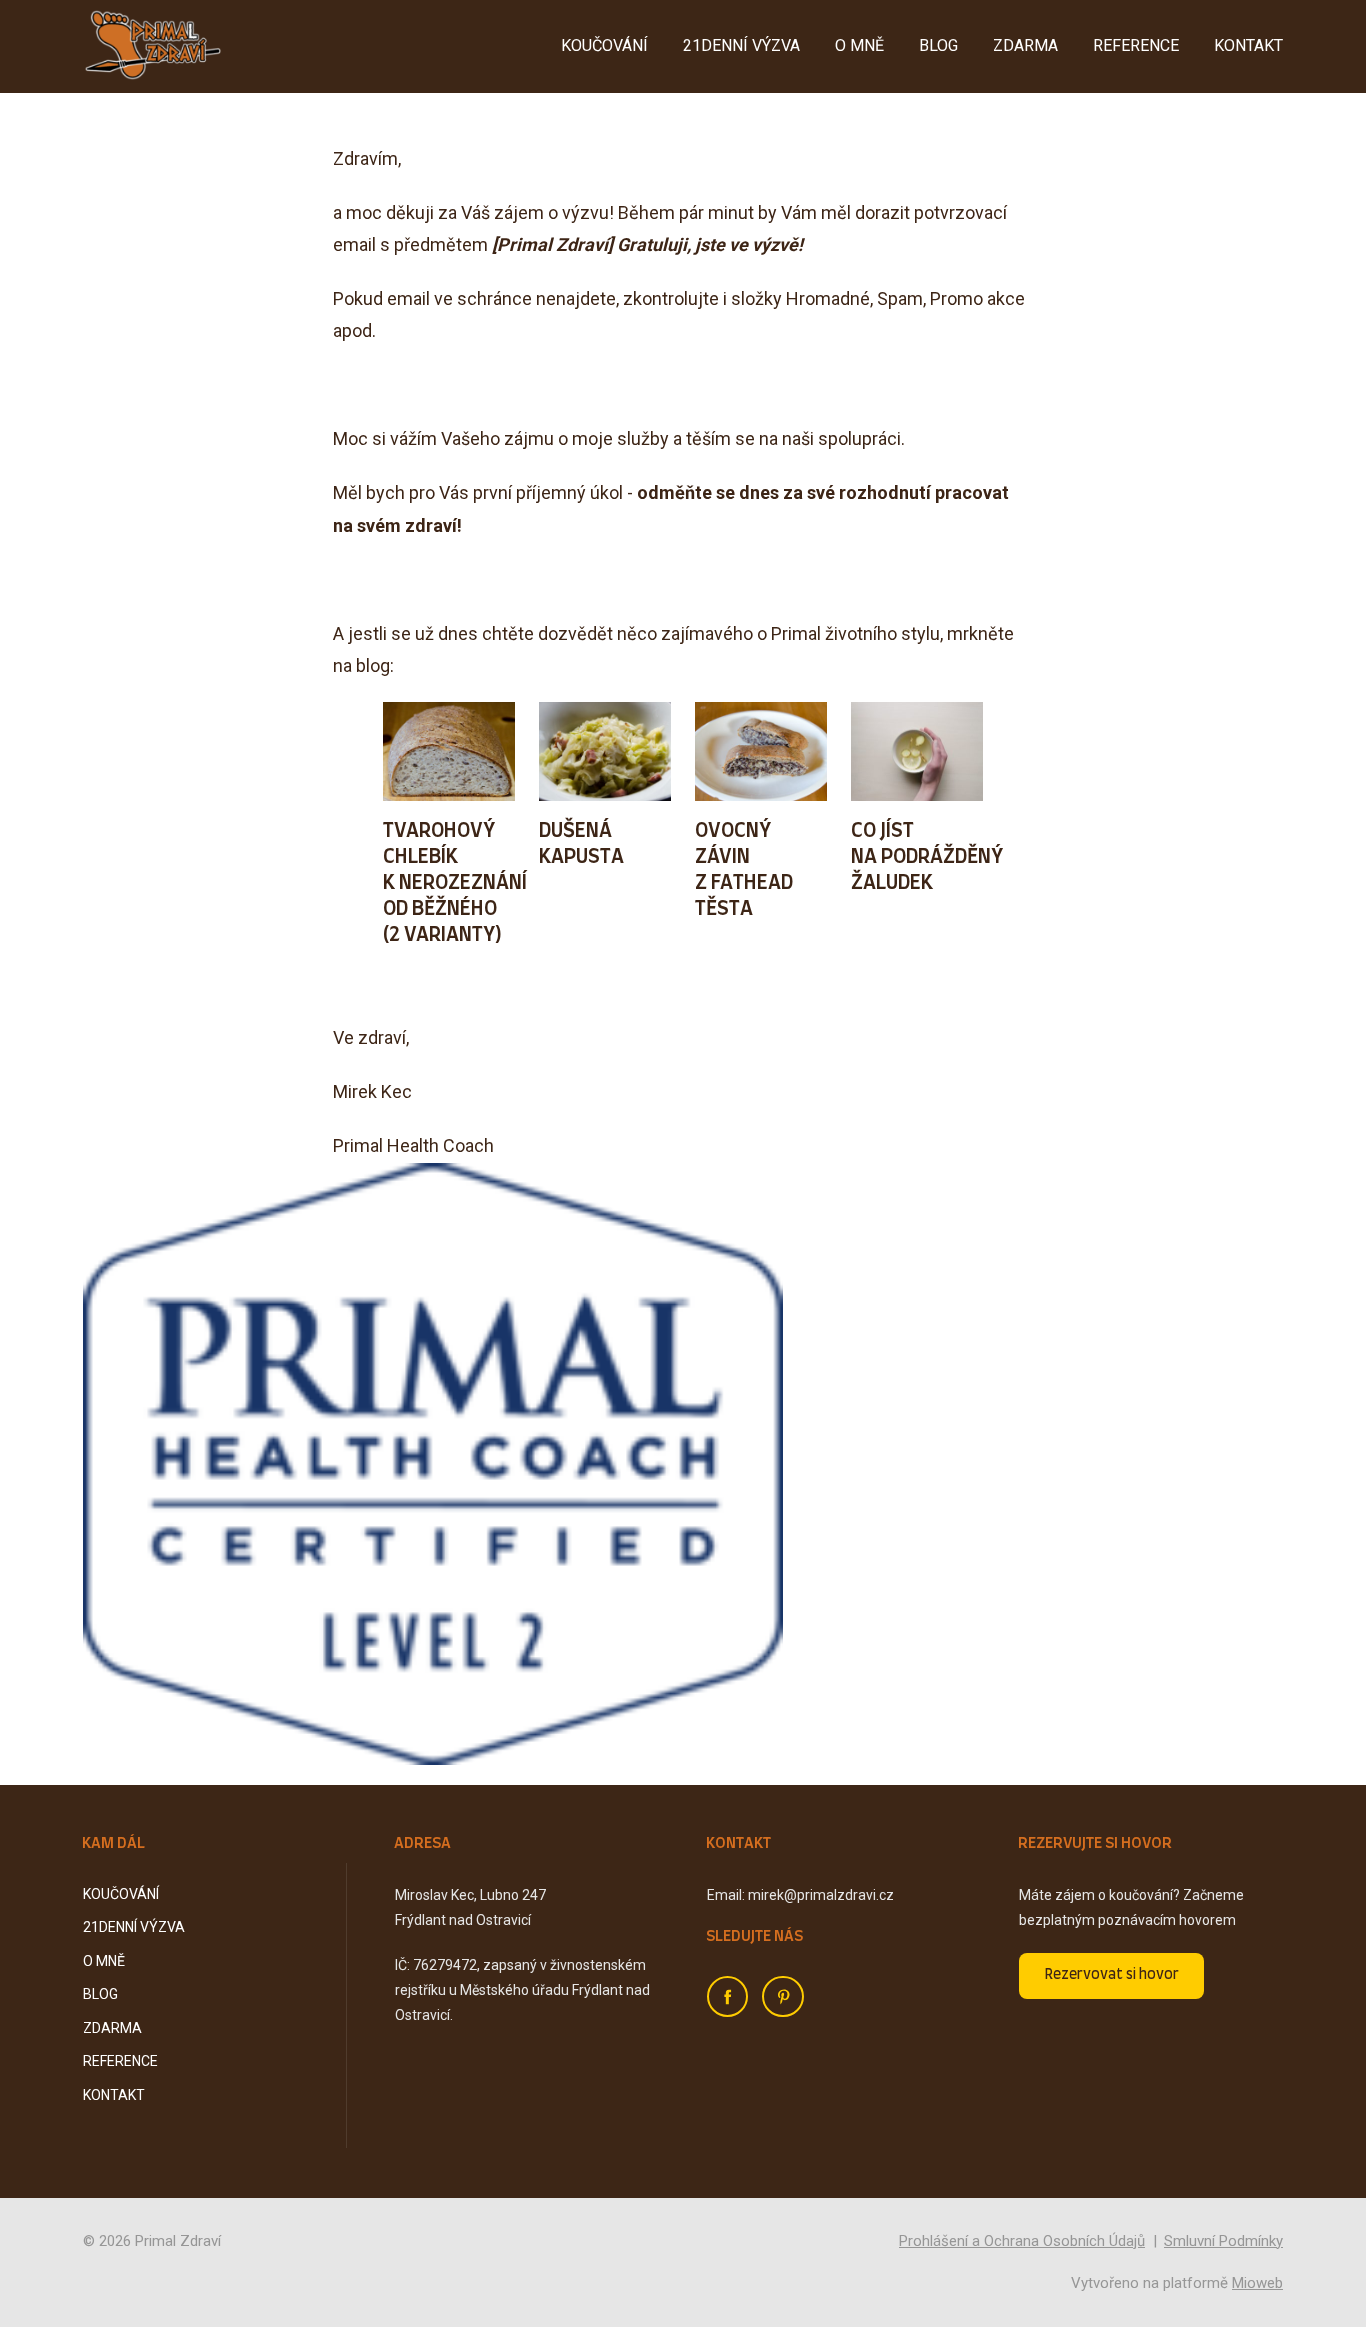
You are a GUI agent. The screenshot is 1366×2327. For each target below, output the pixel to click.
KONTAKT (1248, 45)
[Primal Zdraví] (153, 46)
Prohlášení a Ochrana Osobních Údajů (1022, 2241)
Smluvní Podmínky (1223, 2241)
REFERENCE (1136, 45)
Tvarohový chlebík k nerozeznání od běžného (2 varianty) (455, 883)
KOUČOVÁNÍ (604, 45)
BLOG (938, 45)
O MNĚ (859, 45)
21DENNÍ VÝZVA (741, 45)
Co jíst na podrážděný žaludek (927, 857)
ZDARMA (1025, 45)
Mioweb (1257, 2283)
